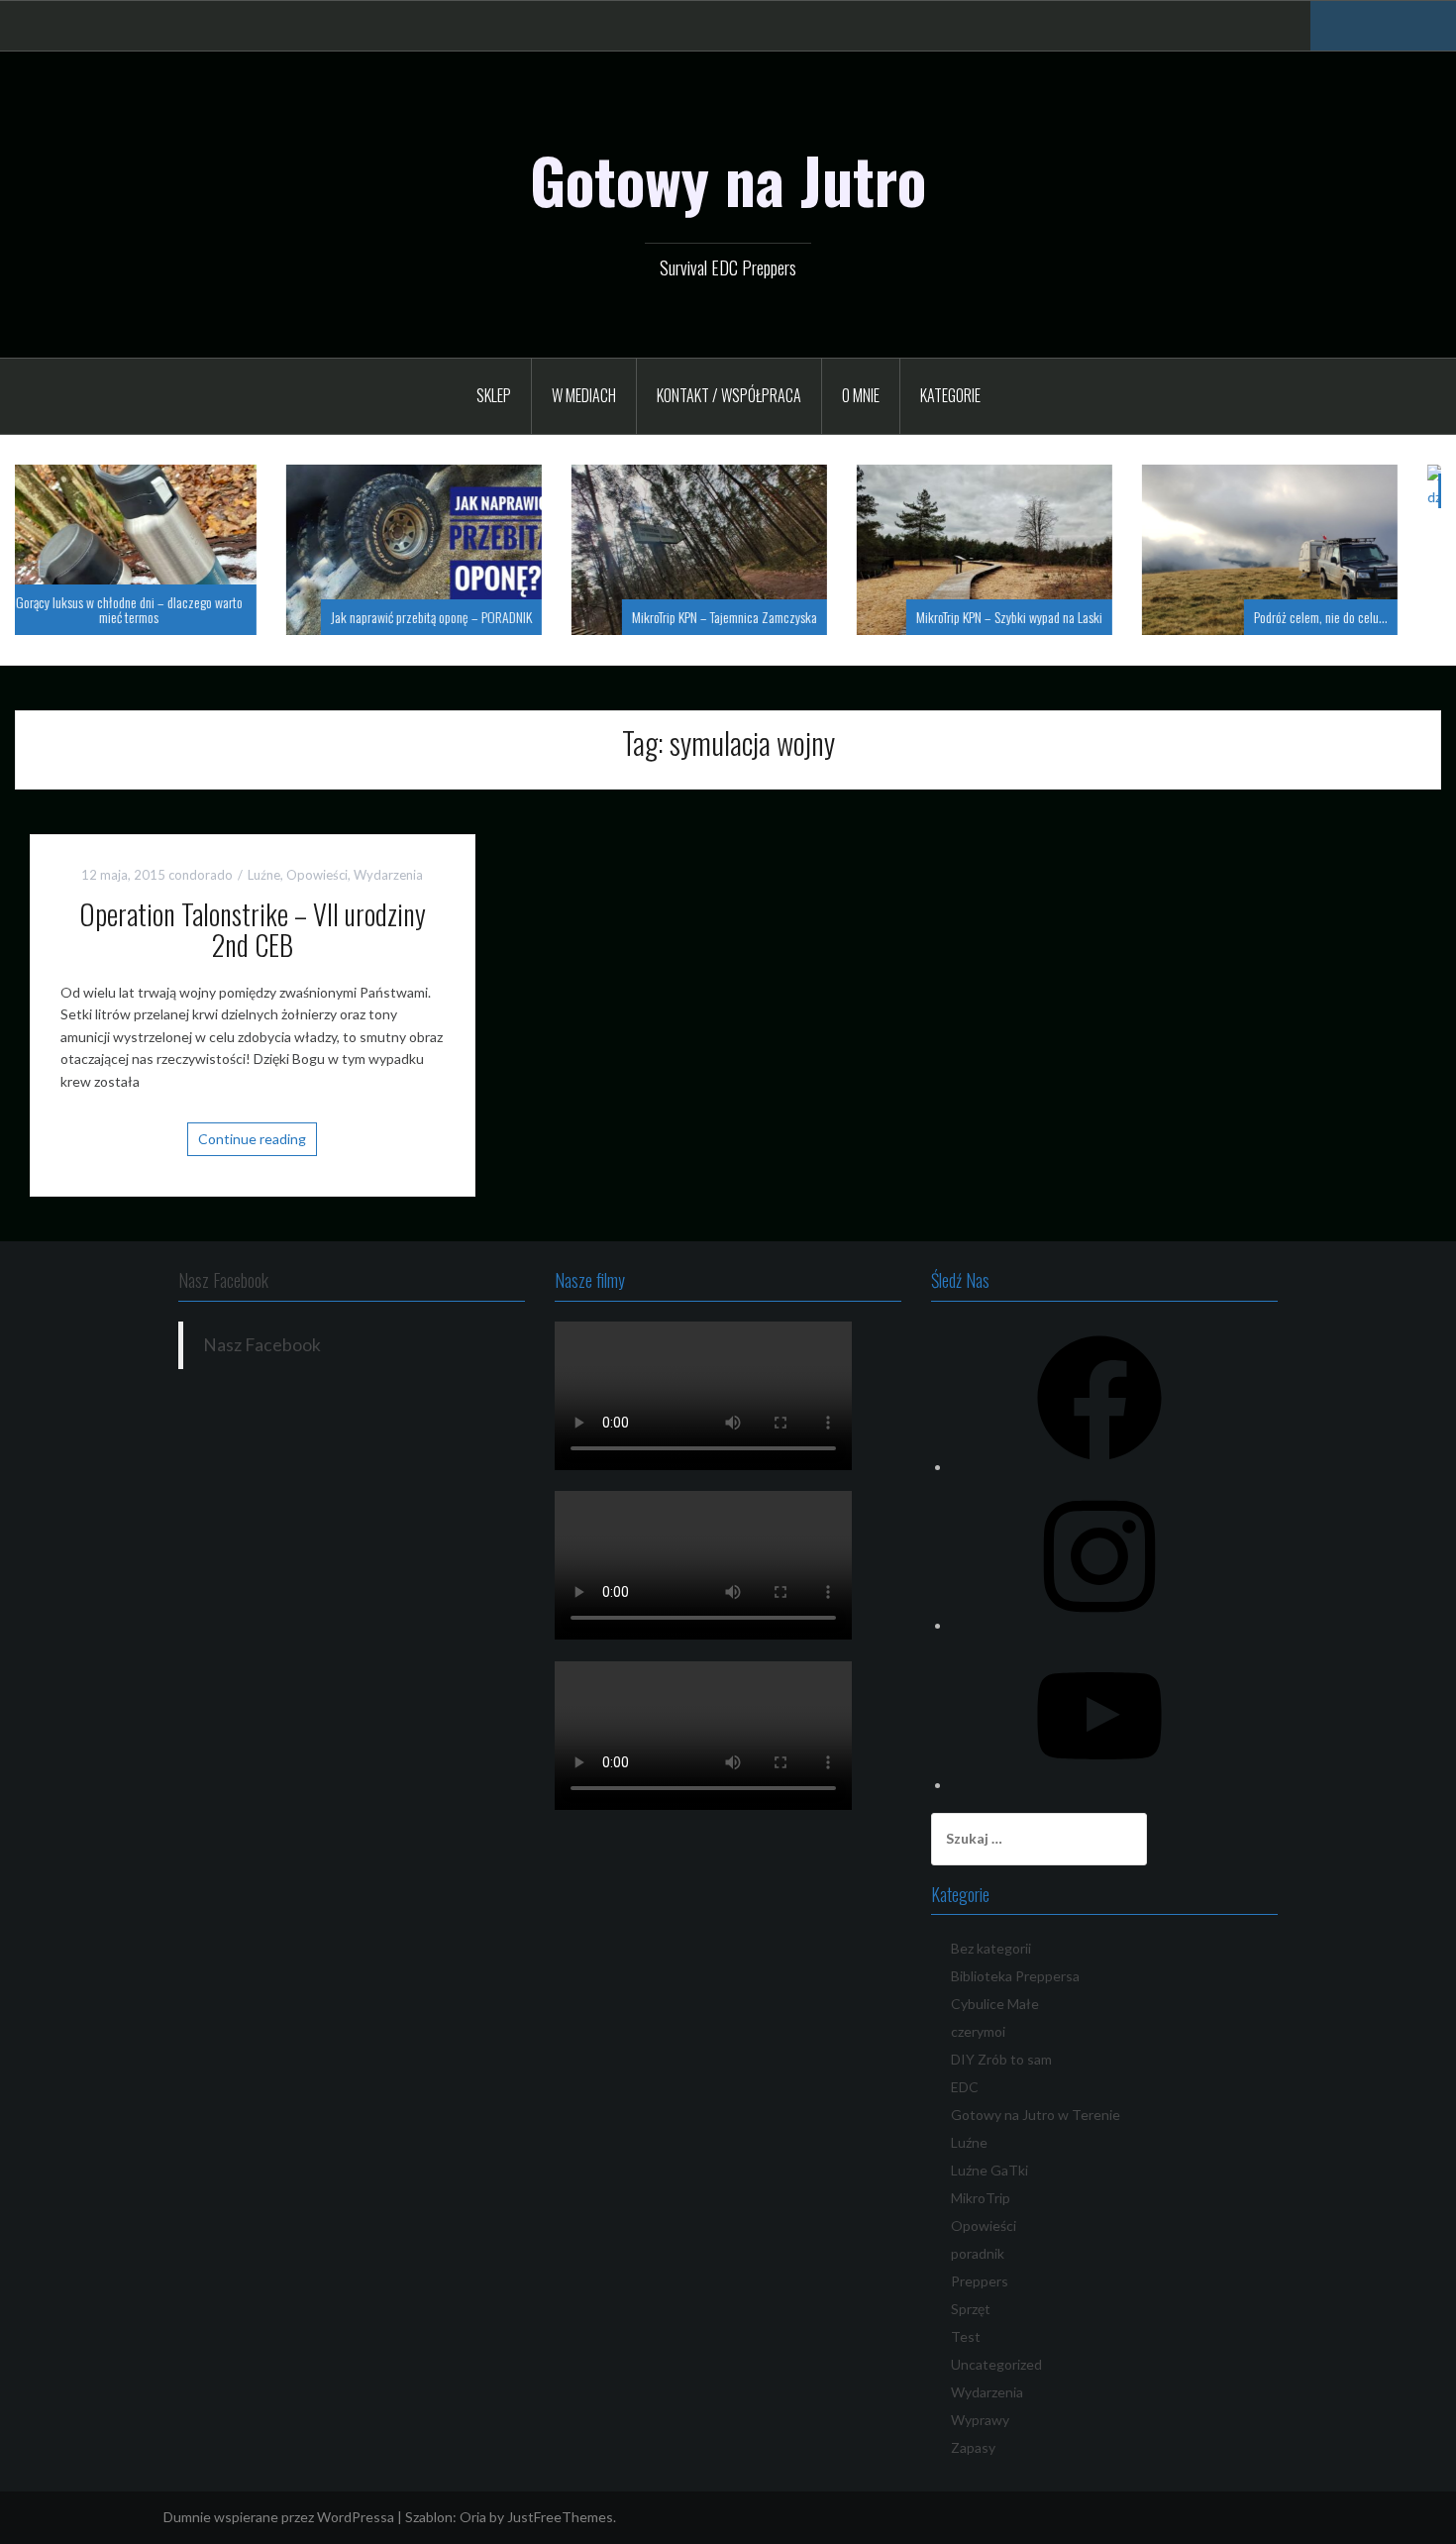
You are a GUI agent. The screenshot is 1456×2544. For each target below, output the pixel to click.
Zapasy (973, 2447)
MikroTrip (981, 2198)
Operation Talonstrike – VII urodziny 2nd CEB (253, 929)
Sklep (494, 395)
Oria (473, 2517)
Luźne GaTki (989, 2170)
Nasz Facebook (223, 1280)
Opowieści (317, 875)
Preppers (980, 2281)
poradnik (978, 2253)
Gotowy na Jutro (728, 179)
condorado (201, 875)
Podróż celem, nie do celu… (1064, 617)
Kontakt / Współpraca (729, 395)
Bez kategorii (991, 1948)
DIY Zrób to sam (1001, 2059)
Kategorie (950, 395)
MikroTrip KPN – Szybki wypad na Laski (753, 617)
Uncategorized (996, 2364)
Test (966, 2336)
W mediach (584, 395)
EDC (965, 2087)
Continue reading (252, 1139)
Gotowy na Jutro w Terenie (1036, 2115)
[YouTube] (1099, 1785)
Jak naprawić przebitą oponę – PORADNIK (175, 617)
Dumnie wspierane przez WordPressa (279, 2517)
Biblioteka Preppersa (1015, 1976)
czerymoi (978, 2031)
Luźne (264, 875)
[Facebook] (1099, 1467)
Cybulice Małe (995, 2004)
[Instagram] (1099, 1625)
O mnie (861, 395)
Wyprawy (980, 2420)
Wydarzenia (388, 875)
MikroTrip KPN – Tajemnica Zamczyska (468, 617)
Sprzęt (971, 2309)
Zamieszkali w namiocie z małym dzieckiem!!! (1304, 491)
